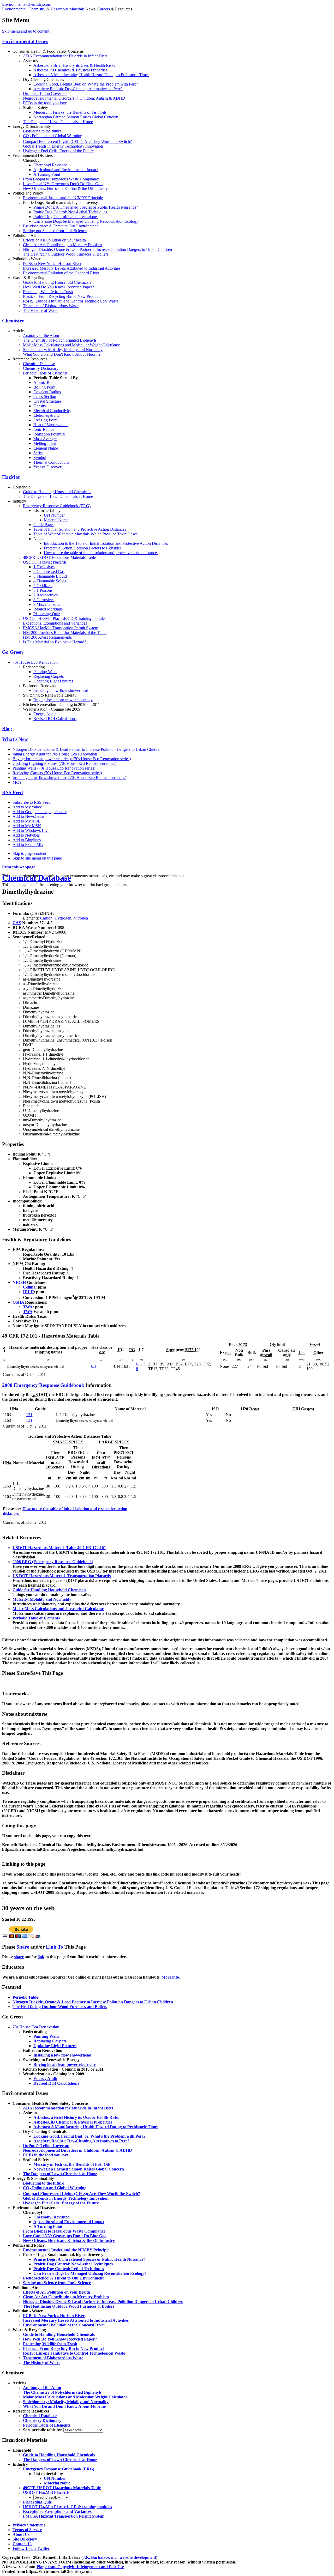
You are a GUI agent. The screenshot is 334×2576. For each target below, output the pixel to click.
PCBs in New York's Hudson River (52, 264)
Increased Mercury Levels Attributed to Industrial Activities (72, 268)
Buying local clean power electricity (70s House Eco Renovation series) (72, 759)
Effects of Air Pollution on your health (54, 240)
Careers (104, 9)
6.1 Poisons (43, 590)
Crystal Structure (47, 401)
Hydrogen (63, 918)
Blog (7, 728)
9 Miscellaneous (47, 604)
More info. (171, 1977)
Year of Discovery (48, 467)
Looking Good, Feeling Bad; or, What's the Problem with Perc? (86, 84)
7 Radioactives (46, 595)
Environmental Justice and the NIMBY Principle (63, 198)
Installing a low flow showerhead (61, 690)
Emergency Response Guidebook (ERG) (57, 506)
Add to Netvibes (26, 835)
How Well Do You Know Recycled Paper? (58, 287)
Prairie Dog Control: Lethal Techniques (66, 217)
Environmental (14, 9)
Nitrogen (81, 918)
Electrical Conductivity (52, 411)
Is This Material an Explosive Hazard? (55, 642)
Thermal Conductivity (52, 462)
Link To (55, 1947)
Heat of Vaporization (50, 425)
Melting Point (45, 443)
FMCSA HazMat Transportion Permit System (61, 628)
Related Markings (48, 609)
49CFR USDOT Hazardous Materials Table (59, 557)
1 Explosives (44, 567)
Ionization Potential (49, 434)
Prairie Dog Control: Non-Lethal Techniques (70, 212)
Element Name (46, 448)
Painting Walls (45, 672)
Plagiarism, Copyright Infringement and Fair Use (80, 2567)
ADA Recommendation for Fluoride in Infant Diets (65, 56)
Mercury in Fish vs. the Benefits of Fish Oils (70, 112)
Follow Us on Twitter (31, 2548)
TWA (28, 1307)
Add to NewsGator (28, 816)
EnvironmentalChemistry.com (27, 4)
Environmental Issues (25, 41)
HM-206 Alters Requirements (47, 637)
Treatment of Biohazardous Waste (51, 306)
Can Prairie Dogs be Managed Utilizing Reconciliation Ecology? (87, 221)
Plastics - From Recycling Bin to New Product (61, 296)
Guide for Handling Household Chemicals (49, 1590)
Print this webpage (19, 867)
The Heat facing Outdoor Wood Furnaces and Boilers (60, 2007)
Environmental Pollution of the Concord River (61, 273)
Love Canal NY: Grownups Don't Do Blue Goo (63, 184)
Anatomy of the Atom (41, 335)
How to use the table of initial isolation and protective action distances (101, 553)
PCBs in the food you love (45, 103)
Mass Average (45, 439)
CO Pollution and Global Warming (53, 136)
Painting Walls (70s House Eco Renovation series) (54, 768)
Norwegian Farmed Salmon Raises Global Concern (76, 117)
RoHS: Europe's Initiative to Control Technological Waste (71, 301)
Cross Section (45, 397)
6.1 (94, 1366)
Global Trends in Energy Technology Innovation (63, 146)
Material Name (56, 520)
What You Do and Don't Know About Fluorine (62, 354)
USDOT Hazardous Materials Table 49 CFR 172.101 (59, 1548)
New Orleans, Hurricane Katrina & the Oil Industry (65, 188)
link (41, 1957)
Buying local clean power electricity (63, 700)
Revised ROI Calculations (55, 719)
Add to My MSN (27, 826)
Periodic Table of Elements (45, 373)
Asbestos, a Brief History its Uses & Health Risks (74, 65)
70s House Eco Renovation (36, 662)
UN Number (54, 515)
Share (23, 1947)
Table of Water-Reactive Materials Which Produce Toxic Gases (85, 534)
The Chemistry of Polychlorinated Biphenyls (60, 340)
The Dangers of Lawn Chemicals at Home (58, 122)
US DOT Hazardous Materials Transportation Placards (62, 1576)
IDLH (28, 1292)
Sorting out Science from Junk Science (55, 231)
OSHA (18, 1302)
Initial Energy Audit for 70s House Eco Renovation (55, 754)
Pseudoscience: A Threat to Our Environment (60, 226)
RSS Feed (13, 792)
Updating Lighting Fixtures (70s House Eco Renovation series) (64, 763)
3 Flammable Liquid (50, 576)
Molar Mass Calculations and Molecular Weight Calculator (71, 345)
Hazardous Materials (68, 9)
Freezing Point (45, 420)
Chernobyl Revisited (50, 165)
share (19, 1957)
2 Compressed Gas (49, 572)
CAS (17, 923)
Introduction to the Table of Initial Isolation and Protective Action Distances (106, 543)
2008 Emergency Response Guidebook (43, 1385)
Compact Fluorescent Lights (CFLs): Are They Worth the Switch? (77, 141)
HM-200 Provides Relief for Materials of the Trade (65, 633)
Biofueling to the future (42, 131)
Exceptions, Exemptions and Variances (55, 623)
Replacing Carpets (49, 676)
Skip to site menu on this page (37, 858)
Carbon (46, 918)
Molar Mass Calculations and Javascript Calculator (58, 1609)
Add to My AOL (26, 821)
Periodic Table (25, 1997)
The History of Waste (41, 310)
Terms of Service (27, 2530)
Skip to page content (29, 853)
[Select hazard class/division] (51, 2497)
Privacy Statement (29, 2525)
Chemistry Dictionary (41, 368)
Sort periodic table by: (43, 2430)
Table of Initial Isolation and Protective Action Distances (80, 529)
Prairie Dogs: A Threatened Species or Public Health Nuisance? (86, 207)
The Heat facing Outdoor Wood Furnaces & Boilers (66, 254)
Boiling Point (44, 387)
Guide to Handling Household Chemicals (57, 282)
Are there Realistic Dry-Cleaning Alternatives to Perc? (78, 89)
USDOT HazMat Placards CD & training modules (65, 618)
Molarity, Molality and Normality (42, 1599)
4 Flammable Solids (50, 581)
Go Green (13, 652)
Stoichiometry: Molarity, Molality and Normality (63, 350)
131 (29, 1415)
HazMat (11, 477)
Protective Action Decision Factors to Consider (82, 548)
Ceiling (29, 1287)
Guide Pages (44, 525)
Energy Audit (44, 714)
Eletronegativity (46, 415)
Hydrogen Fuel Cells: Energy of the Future (58, 151)
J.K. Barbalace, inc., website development (119, 2557)
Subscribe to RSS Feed (32, 802)
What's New (15, 739)
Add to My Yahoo (27, 807)
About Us (21, 2534)
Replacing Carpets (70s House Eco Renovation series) (57, 773)
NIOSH (19, 1282)
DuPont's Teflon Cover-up (45, 93)
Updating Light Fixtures (53, 681)
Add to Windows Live (31, 830)
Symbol (40, 458)
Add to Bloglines (27, 840)
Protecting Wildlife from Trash (48, 292)
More (17, 782)
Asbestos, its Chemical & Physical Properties (70, 70)
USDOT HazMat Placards (45, 562)
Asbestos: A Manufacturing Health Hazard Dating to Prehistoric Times (91, 75)
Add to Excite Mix (28, 845)
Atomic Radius (46, 382)
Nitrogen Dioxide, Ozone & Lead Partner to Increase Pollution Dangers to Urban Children (97, 249)
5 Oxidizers (43, 586)
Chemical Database (39, 364)
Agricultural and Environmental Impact (66, 170)
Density (40, 406)
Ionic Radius (44, 429)
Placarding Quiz (47, 614)
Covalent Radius (47, 392)
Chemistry (37, 9)
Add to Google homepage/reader (40, 812)
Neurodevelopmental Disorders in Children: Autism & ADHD (74, 98)
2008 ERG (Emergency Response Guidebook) (53, 1562)
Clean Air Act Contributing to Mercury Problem (62, 245)
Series (38, 453)
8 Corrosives (44, 600)
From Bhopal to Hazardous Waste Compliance (61, 179)
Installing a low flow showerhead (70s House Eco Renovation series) (69, 778)
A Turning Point (47, 174)
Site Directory (25, 2539)
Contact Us (22, 2544)
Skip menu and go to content (26, 31)
